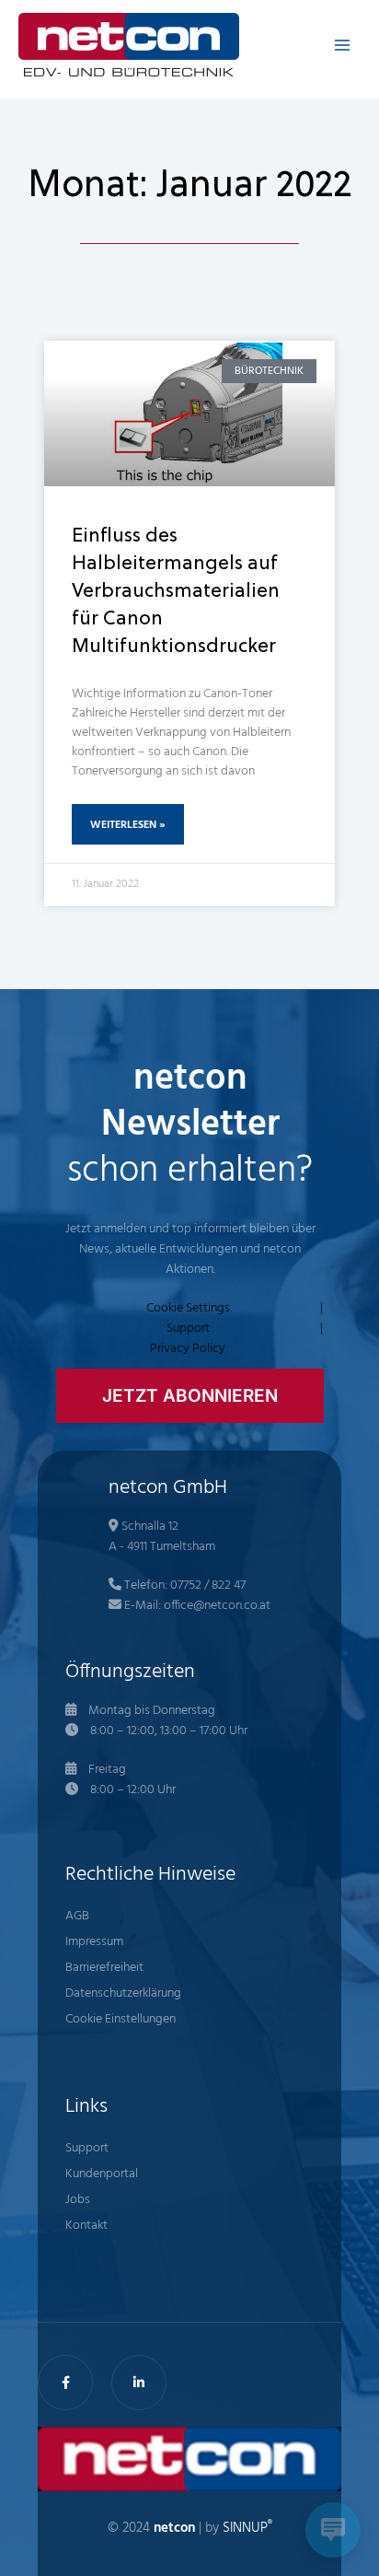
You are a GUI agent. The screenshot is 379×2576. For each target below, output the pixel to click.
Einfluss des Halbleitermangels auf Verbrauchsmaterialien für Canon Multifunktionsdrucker (176, 592)
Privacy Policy (188, 1349)
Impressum (94, 1942)
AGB (77, 1916)
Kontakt (86, 2226)
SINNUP (247, 2529)
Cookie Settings (188, 1309)
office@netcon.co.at (217, 1606)
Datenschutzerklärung (123, 1993)
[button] (190, 1396)
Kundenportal (102, 2174)
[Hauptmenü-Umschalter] (342, 45)
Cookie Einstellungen (121, 2019)
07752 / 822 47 (208, 1585)
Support (188, 1329)
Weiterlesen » (128, 825)
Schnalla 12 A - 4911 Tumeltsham (162, 1537)
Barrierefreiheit (104, 1968)
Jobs (78, 2200)
